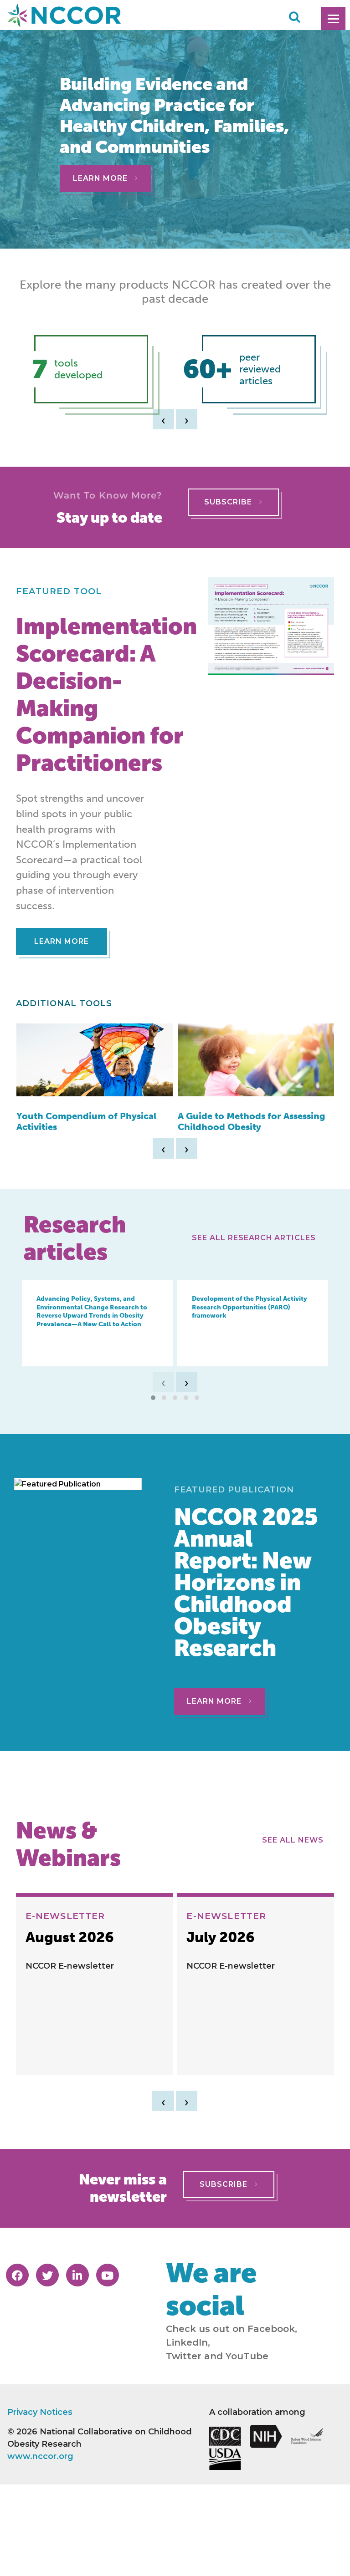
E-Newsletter (65, 1916)
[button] (153, 1398)
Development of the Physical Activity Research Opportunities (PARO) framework (250, 1307)
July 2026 (221, 1938)
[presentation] (163, 419)
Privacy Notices (40, 2412)
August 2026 (70, 1938)
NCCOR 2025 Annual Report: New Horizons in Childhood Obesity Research (246, 1582)
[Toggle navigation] (333, 18)
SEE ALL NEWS (295, 1840)
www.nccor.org (40, 2456)
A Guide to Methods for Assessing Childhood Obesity (252, 1121)
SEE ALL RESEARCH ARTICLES (256, 1238)
